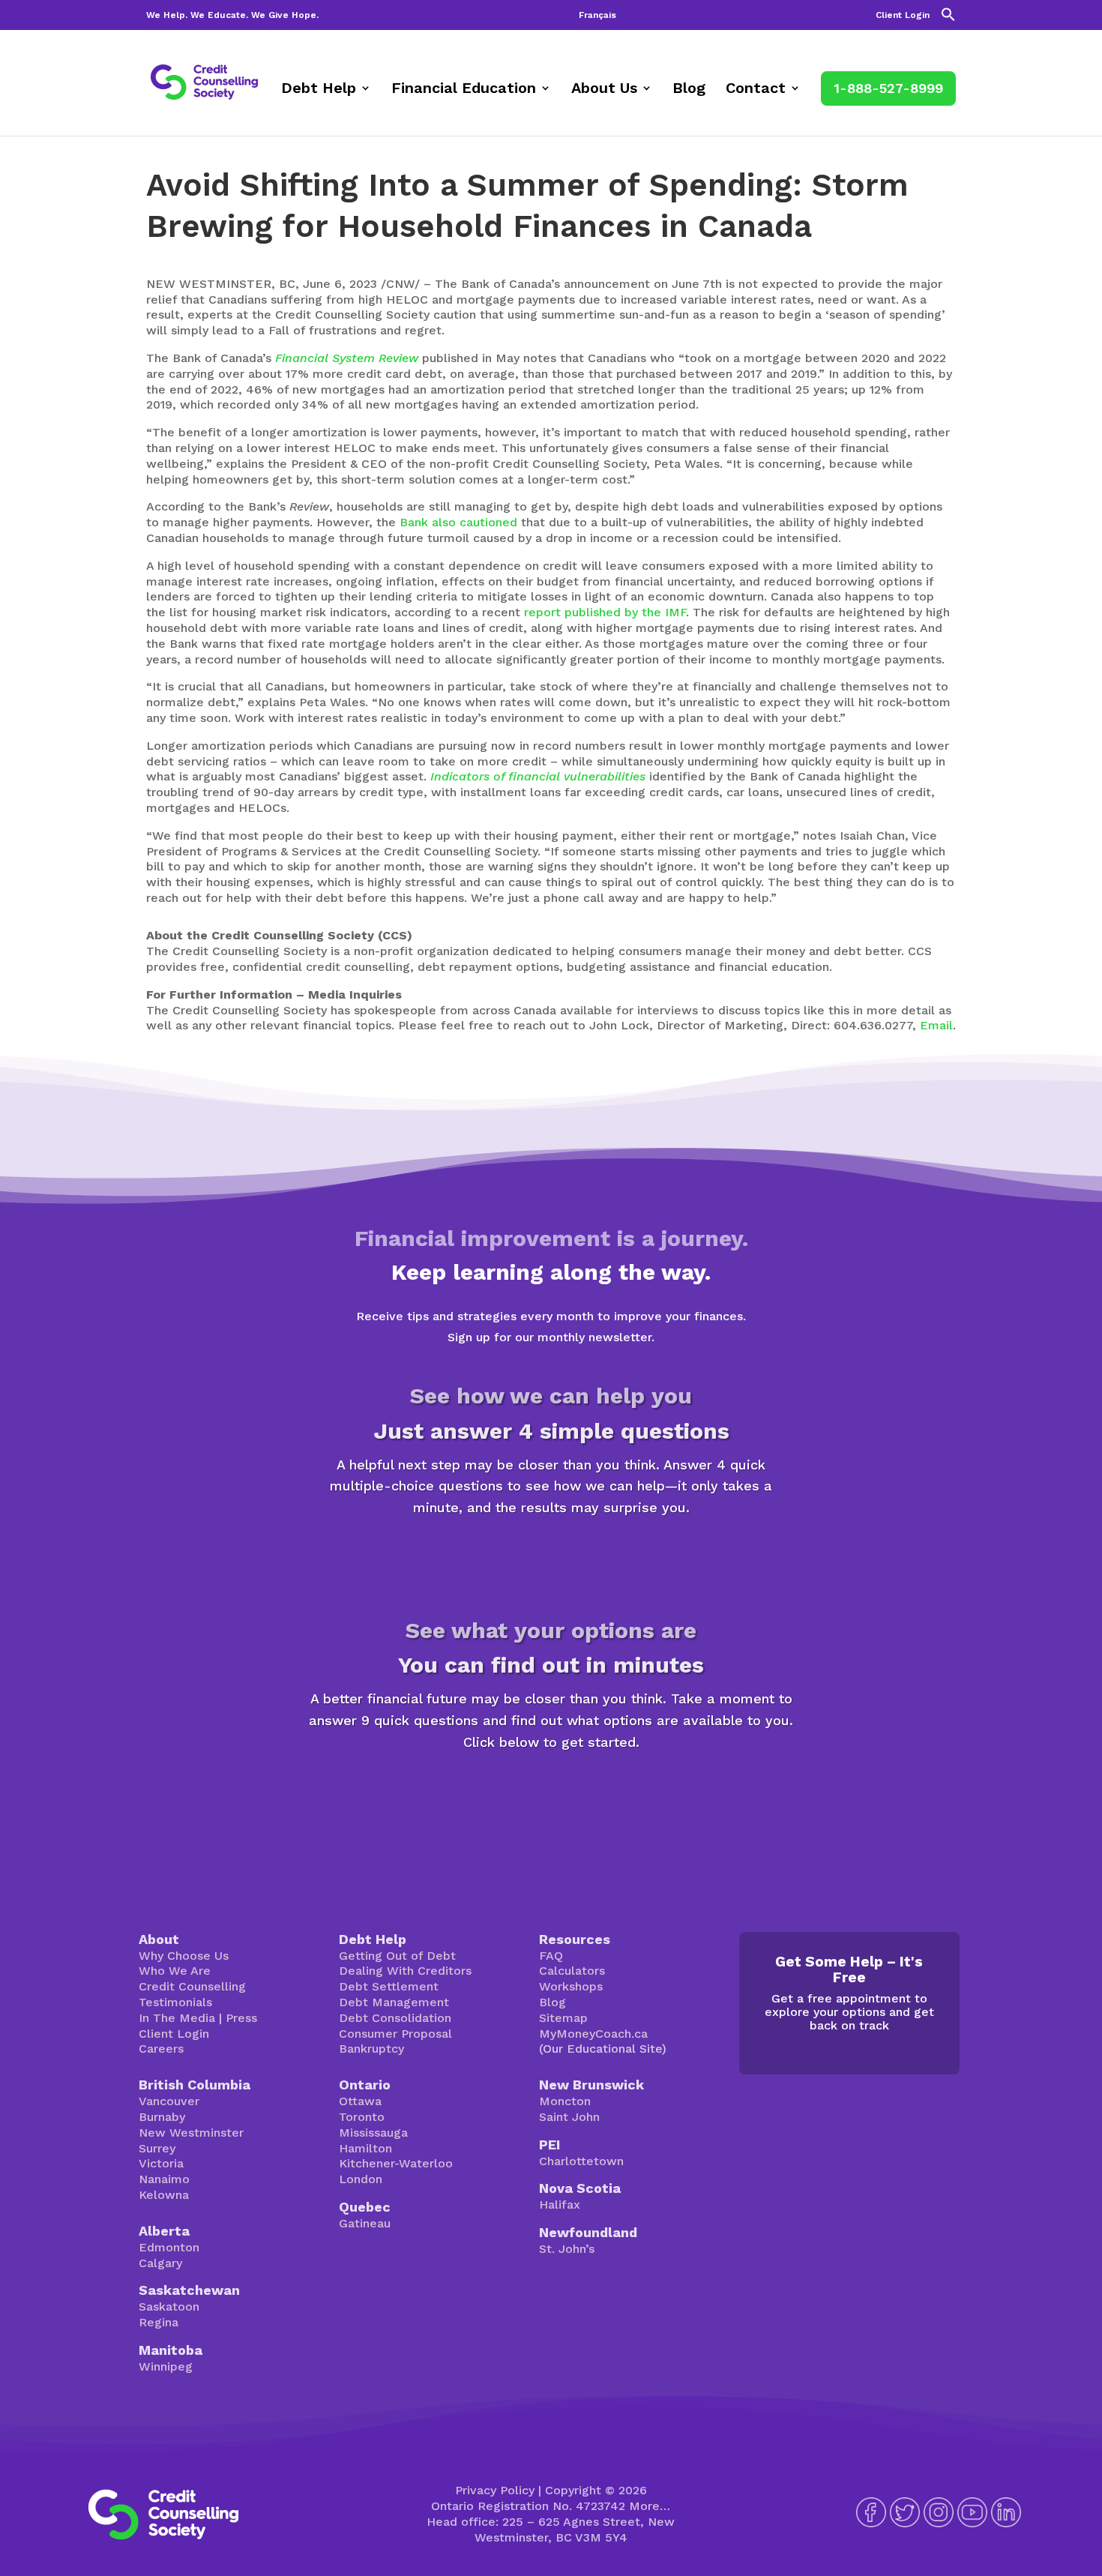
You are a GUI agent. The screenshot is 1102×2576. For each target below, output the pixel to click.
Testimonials (175, 2002)
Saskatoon (169, 2306)
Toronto (362, 2117)
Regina (159, 2322)
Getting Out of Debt (397, 1956)
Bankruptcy (371, 2049)
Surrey (157, 2148)
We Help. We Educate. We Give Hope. (232, 15)
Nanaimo (164, 2179)
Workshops (571, 1986)
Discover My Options (551, 1794)
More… (650, 2506)
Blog (689, 90)
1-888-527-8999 (888, 88)
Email (936, 1025)
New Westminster (191, 2133)
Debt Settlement (389, 1986)
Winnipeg (166, 2366)
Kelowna (164, 2195)
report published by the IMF (605, 612)
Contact (756, 90)
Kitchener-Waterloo (396, 2163)
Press (241, 2018)
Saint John (569, 2117)
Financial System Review (347, 358)
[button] (948, 18)
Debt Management (394, 2002)
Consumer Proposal (395, 2034)
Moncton (565, 2101)
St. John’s (567, 2249)
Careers (161, 2049)
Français (597, 15)
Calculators (572, 1971)
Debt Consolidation (395, 2018)
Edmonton (169, 2247)
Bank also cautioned (458, 522)
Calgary (160, 2263)
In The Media (177, 2018)
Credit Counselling (192, 1986)
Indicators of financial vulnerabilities (538, 776)
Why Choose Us (184, 1956)
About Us (604, 90)
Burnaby (162, 2117)
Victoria (161, 2163)
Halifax (560, 2205)
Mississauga (373, 2133)
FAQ (551, 1956)
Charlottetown (581, 2161)
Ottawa (360, 2101)
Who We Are (175, 1971)
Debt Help (319, 90)
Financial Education (464, 90)
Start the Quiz (551, 1560)
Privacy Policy (495, 2490)
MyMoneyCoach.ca (593, 2034)
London (361, 2179)
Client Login (903, 15)
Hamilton (365, 2148)
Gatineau (365, 2223)
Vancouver (169, 2101)
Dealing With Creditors (405, 1971)
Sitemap (563, 2018)
